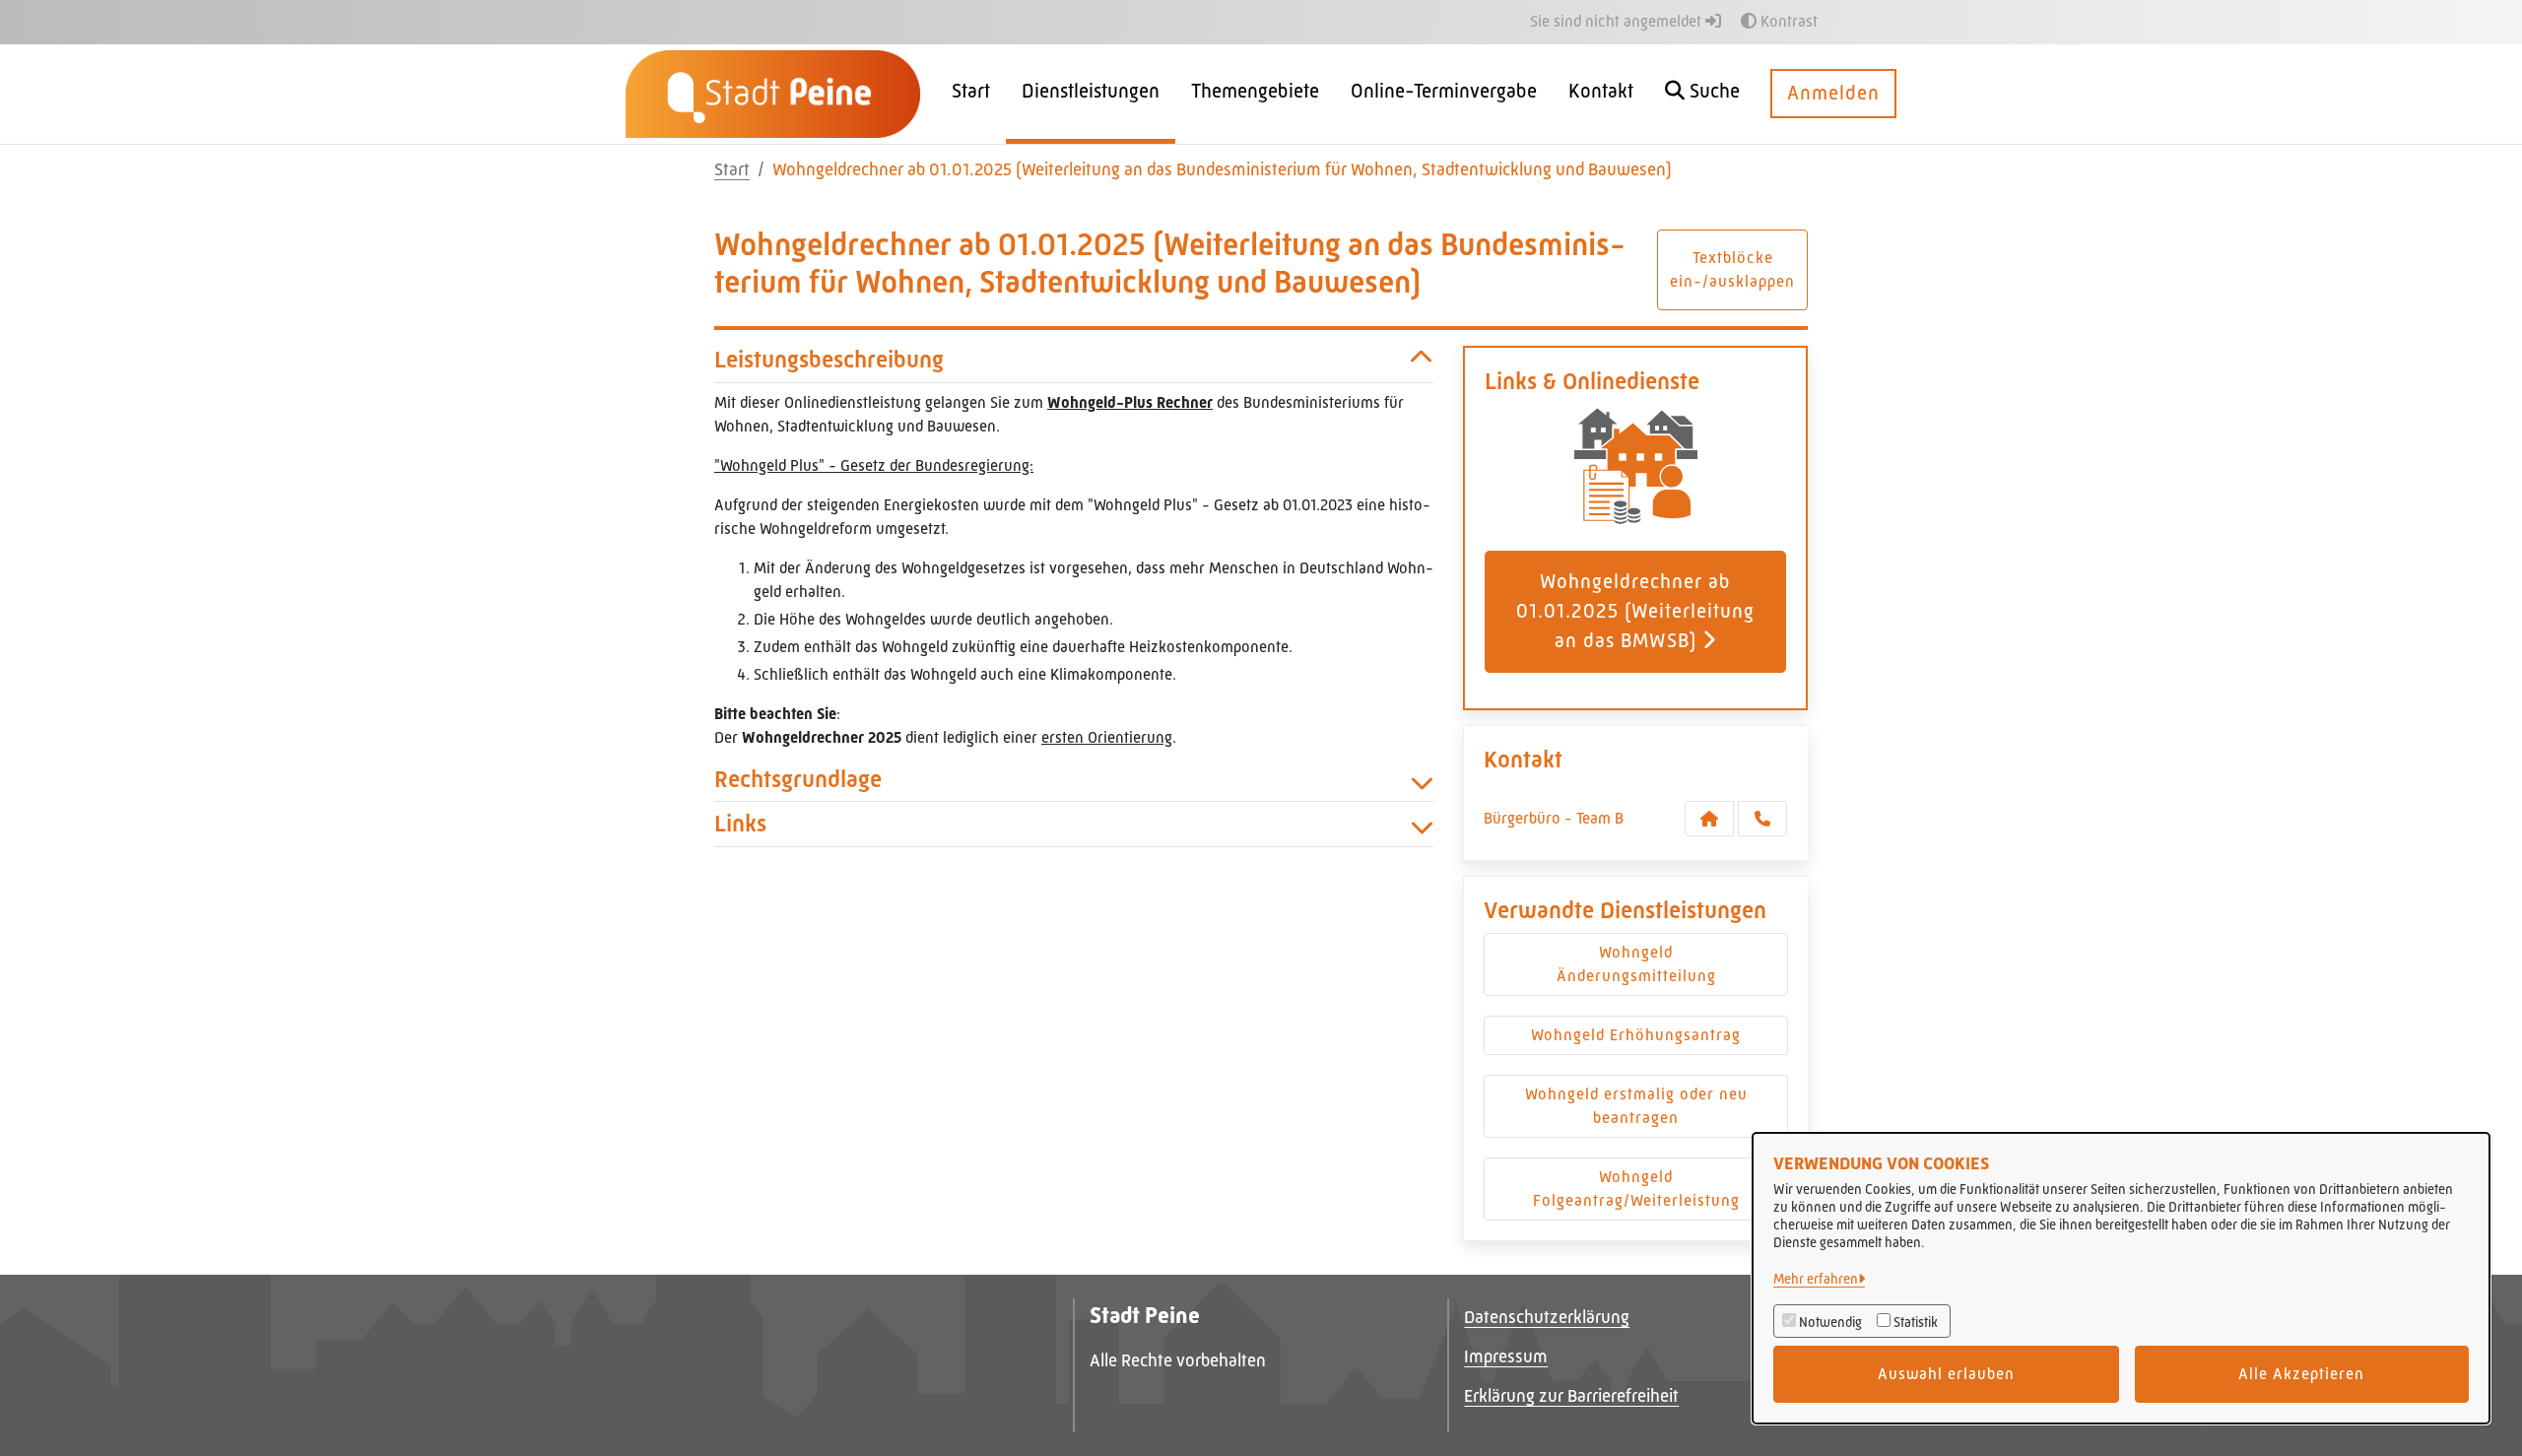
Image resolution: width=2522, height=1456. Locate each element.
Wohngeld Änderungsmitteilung (1636, 964)
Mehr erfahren (1816, 1279)
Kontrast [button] (1787, 21)
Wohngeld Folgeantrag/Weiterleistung (1636, 1189)
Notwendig (1830, 1322)
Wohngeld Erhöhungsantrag (1636, 1035)
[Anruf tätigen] (1762, 819)
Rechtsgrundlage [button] (798, 779)
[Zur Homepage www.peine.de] (772, 93)
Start (732, 169)
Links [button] (740, 824)
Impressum (1506, 1357)
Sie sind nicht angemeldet (1618, 21)
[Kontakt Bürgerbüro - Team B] (1709, 819)
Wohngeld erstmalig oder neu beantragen (1636, 1106)
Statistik (1916, 1322)
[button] (1702, 94)
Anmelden (1833, 93)
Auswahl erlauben (1946, 1374)
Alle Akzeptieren (2301, 1374)
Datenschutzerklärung (1547, 1317)
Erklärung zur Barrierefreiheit (1571, 1396)
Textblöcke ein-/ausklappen (1732, 269)
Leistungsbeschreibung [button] (829, 360)
